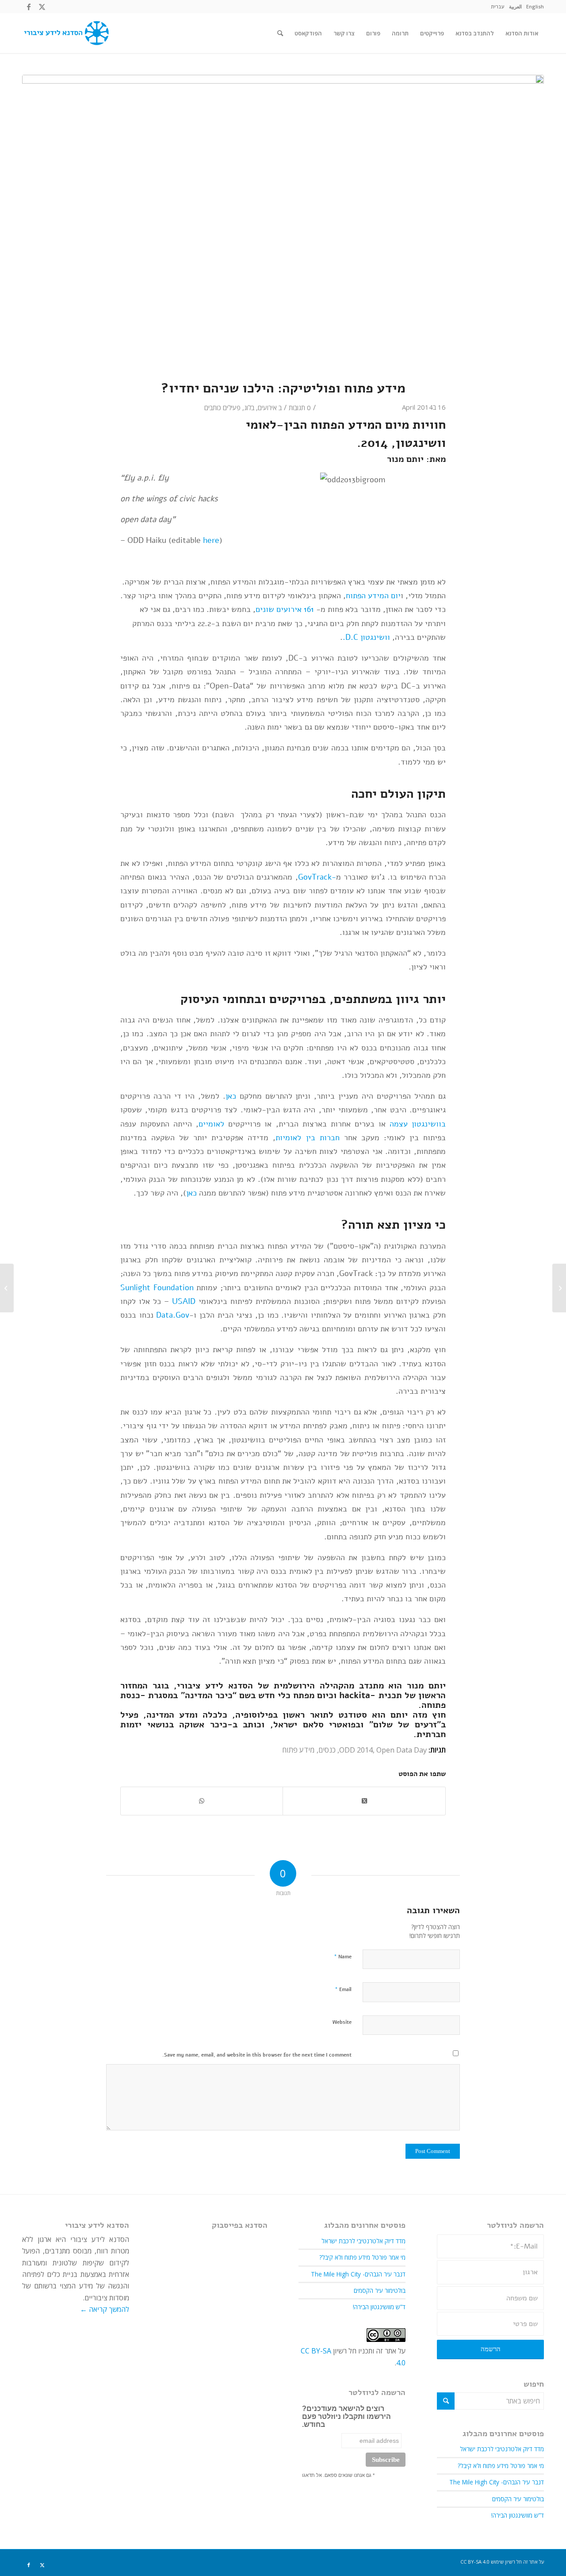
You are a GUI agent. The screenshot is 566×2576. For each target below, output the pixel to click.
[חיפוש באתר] (280, 33)
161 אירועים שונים (285, 609)
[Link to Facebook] (29, 7)
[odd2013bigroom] (283, 222)
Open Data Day (402, 1750)
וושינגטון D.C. (366, 637)
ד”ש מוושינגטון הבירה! (518, 2515)
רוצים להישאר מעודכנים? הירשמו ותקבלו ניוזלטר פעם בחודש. (346, 2416)
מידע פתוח (298, 1750)
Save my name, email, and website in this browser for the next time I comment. (257, 2055)
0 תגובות (300, 408)
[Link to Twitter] (42, 7)
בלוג (249, 408)
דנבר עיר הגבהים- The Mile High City (497, 2482)
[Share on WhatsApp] (202, 1801)
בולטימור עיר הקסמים (518, 2499)
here (211, 540)
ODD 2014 (356, 1750)
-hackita (357, 1695)
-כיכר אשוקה (206, 1724)
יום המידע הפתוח (373, 595)
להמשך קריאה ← (105, 2309)
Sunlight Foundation (157, 1287)
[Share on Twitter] (364, 1801)
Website (342, 2022)
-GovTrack (317, 877)
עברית (498, 6)
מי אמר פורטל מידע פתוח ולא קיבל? (501, 2466)
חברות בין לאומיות (307, 1137)
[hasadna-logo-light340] (65, 33)
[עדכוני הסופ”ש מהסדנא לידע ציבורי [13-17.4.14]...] (559, 1288)
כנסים (327, 1750)
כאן (231, 1096)
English (535, 6)
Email (343, 1989)
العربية (515, 6)
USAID (184, 1301)
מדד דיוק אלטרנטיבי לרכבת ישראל (502, 2449)
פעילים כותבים (222, 408)
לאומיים (211, 1124)
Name (343, 1957)
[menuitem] (535, 7)
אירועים (267, 408)
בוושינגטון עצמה (418, 1124)
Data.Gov (173, 1315)
